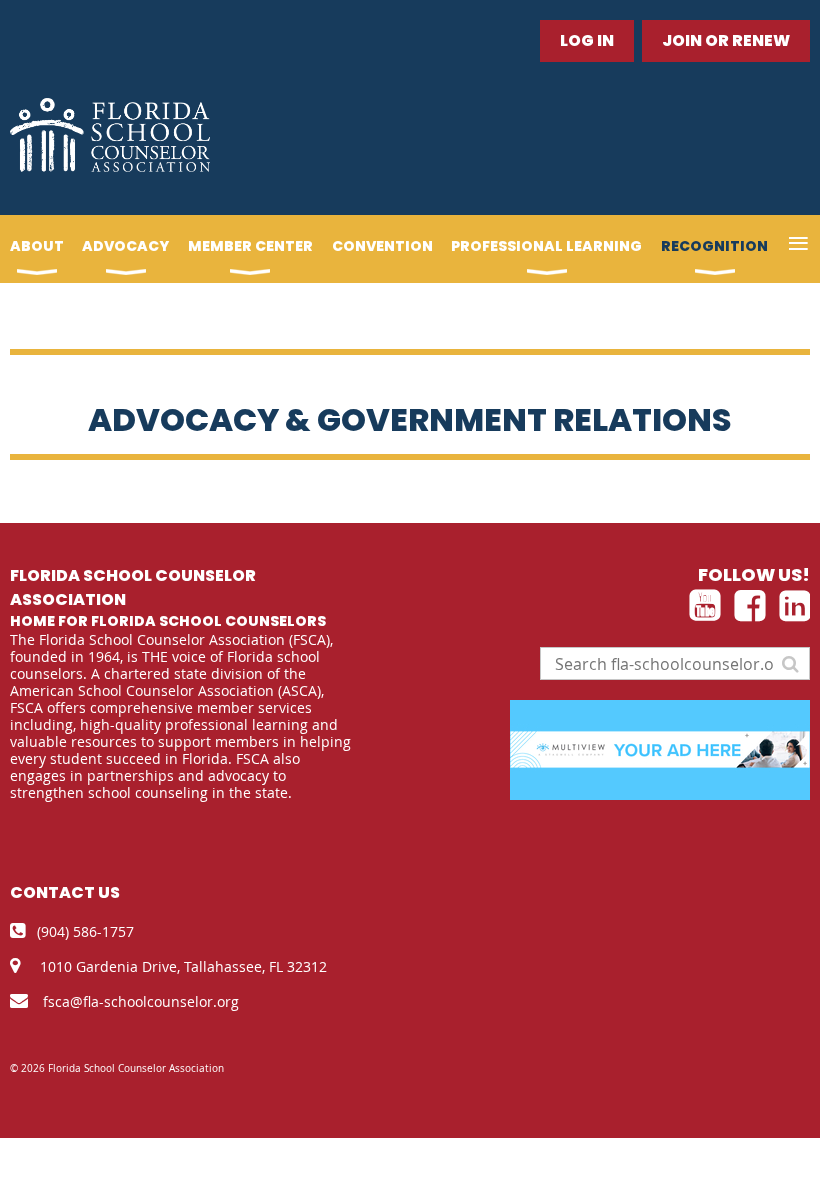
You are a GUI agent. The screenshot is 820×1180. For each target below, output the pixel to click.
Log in (587, 40)
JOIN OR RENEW (726, 40)
